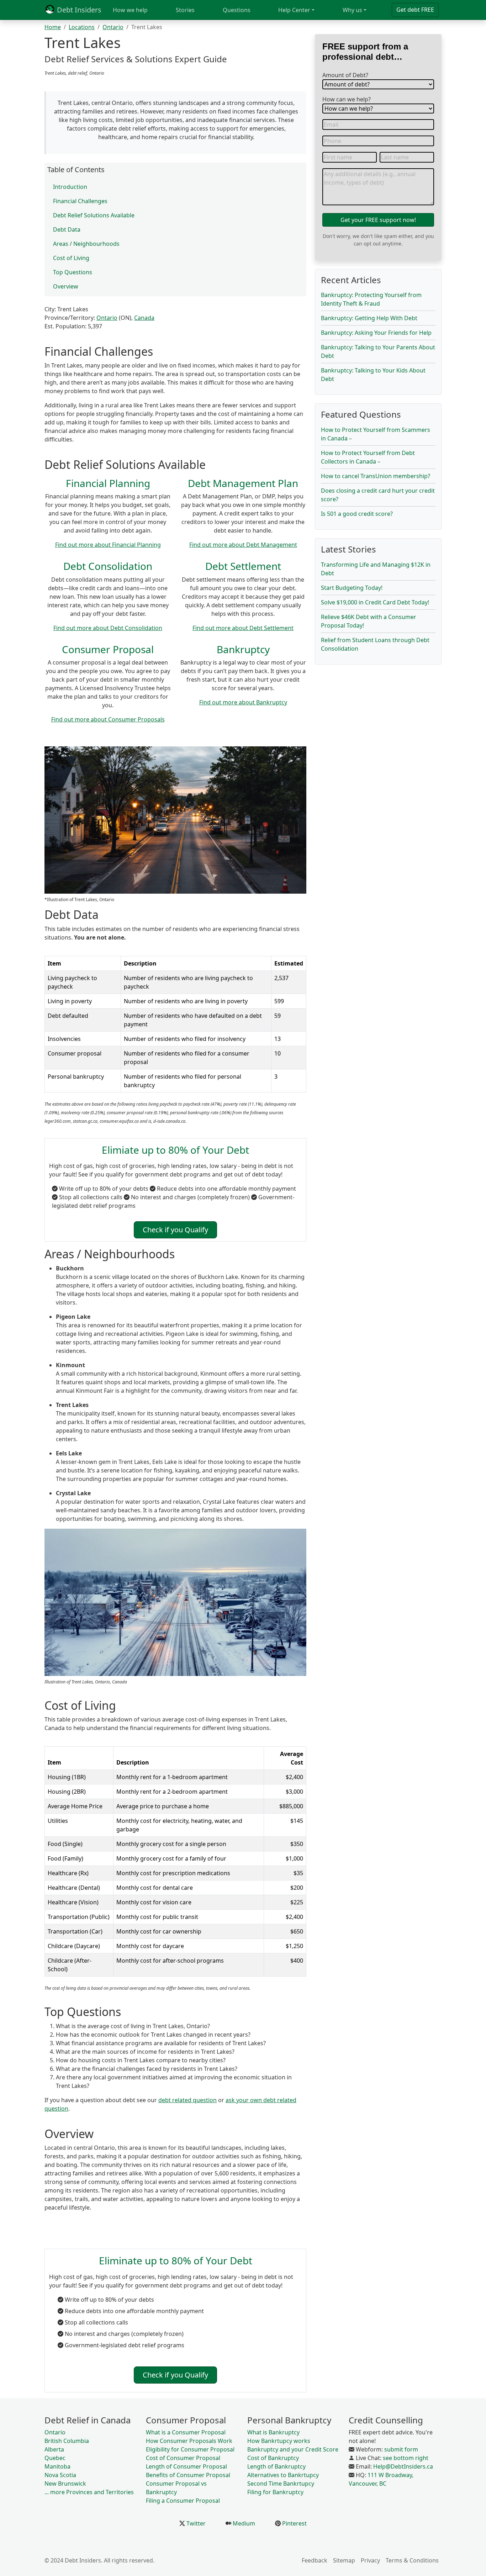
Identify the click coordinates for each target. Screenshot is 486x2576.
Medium (243, 2523)
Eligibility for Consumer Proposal (190, 2449)
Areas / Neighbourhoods (86, 244)
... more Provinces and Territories (89, 2492)
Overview (66, 286)
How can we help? (347, 99)
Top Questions (73, 272)
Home (53, 27)
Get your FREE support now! (378, 220)
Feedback (315, 2560)
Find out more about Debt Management (243, 545)
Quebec (55, 2458)
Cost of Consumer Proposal (183, 2458)
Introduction (70, 187)
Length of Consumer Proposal (186, 2466)
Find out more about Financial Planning (108, 545)
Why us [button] (352, 10)
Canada (144, 318)
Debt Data (67, 229)
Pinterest (294, 2523)
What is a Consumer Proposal (186, 2432)
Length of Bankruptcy (276, 2466)
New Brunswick (65, 2484)
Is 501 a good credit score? (357, 514)
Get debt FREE (415, 10)
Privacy (370, 2560)
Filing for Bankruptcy (275, 2492)
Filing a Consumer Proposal (183, 2501)
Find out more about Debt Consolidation (108, 628)
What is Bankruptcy (273, 2432)
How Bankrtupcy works (279, 2441)
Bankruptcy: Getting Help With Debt (369, 318)
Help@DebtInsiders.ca (403, 2466)
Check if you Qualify (175, 1230)
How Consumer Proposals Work (189, 2441)
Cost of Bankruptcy (273, 2458)
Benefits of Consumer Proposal (188, 2475)
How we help (130, 10)
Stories (185, 10)
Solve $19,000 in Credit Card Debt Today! (375, 602)
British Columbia (67, 2441)
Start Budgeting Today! (352, 588)
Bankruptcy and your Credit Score (293, 2449)
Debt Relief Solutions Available (94, 215)
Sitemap (344, 2560)
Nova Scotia (60, 2475)
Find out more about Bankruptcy (243, 702)
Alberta (54, 2449)
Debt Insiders (78, 10)
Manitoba (57, 2466)
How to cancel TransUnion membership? (376, 476)
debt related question (187, 2100)
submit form (401, 2449)
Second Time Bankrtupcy (281, 2484)
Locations (82, 27)
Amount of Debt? (345, 75)
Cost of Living (71, 258)
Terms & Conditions (412, 2560)
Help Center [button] (294, 10)
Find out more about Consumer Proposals (108, 719)
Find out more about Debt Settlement (243, 628)
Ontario (113, 27)
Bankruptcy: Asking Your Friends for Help (376, 333)
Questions (237, 10)
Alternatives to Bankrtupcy (283, 2475)
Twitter (195, 2523)
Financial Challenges (80, 201)
